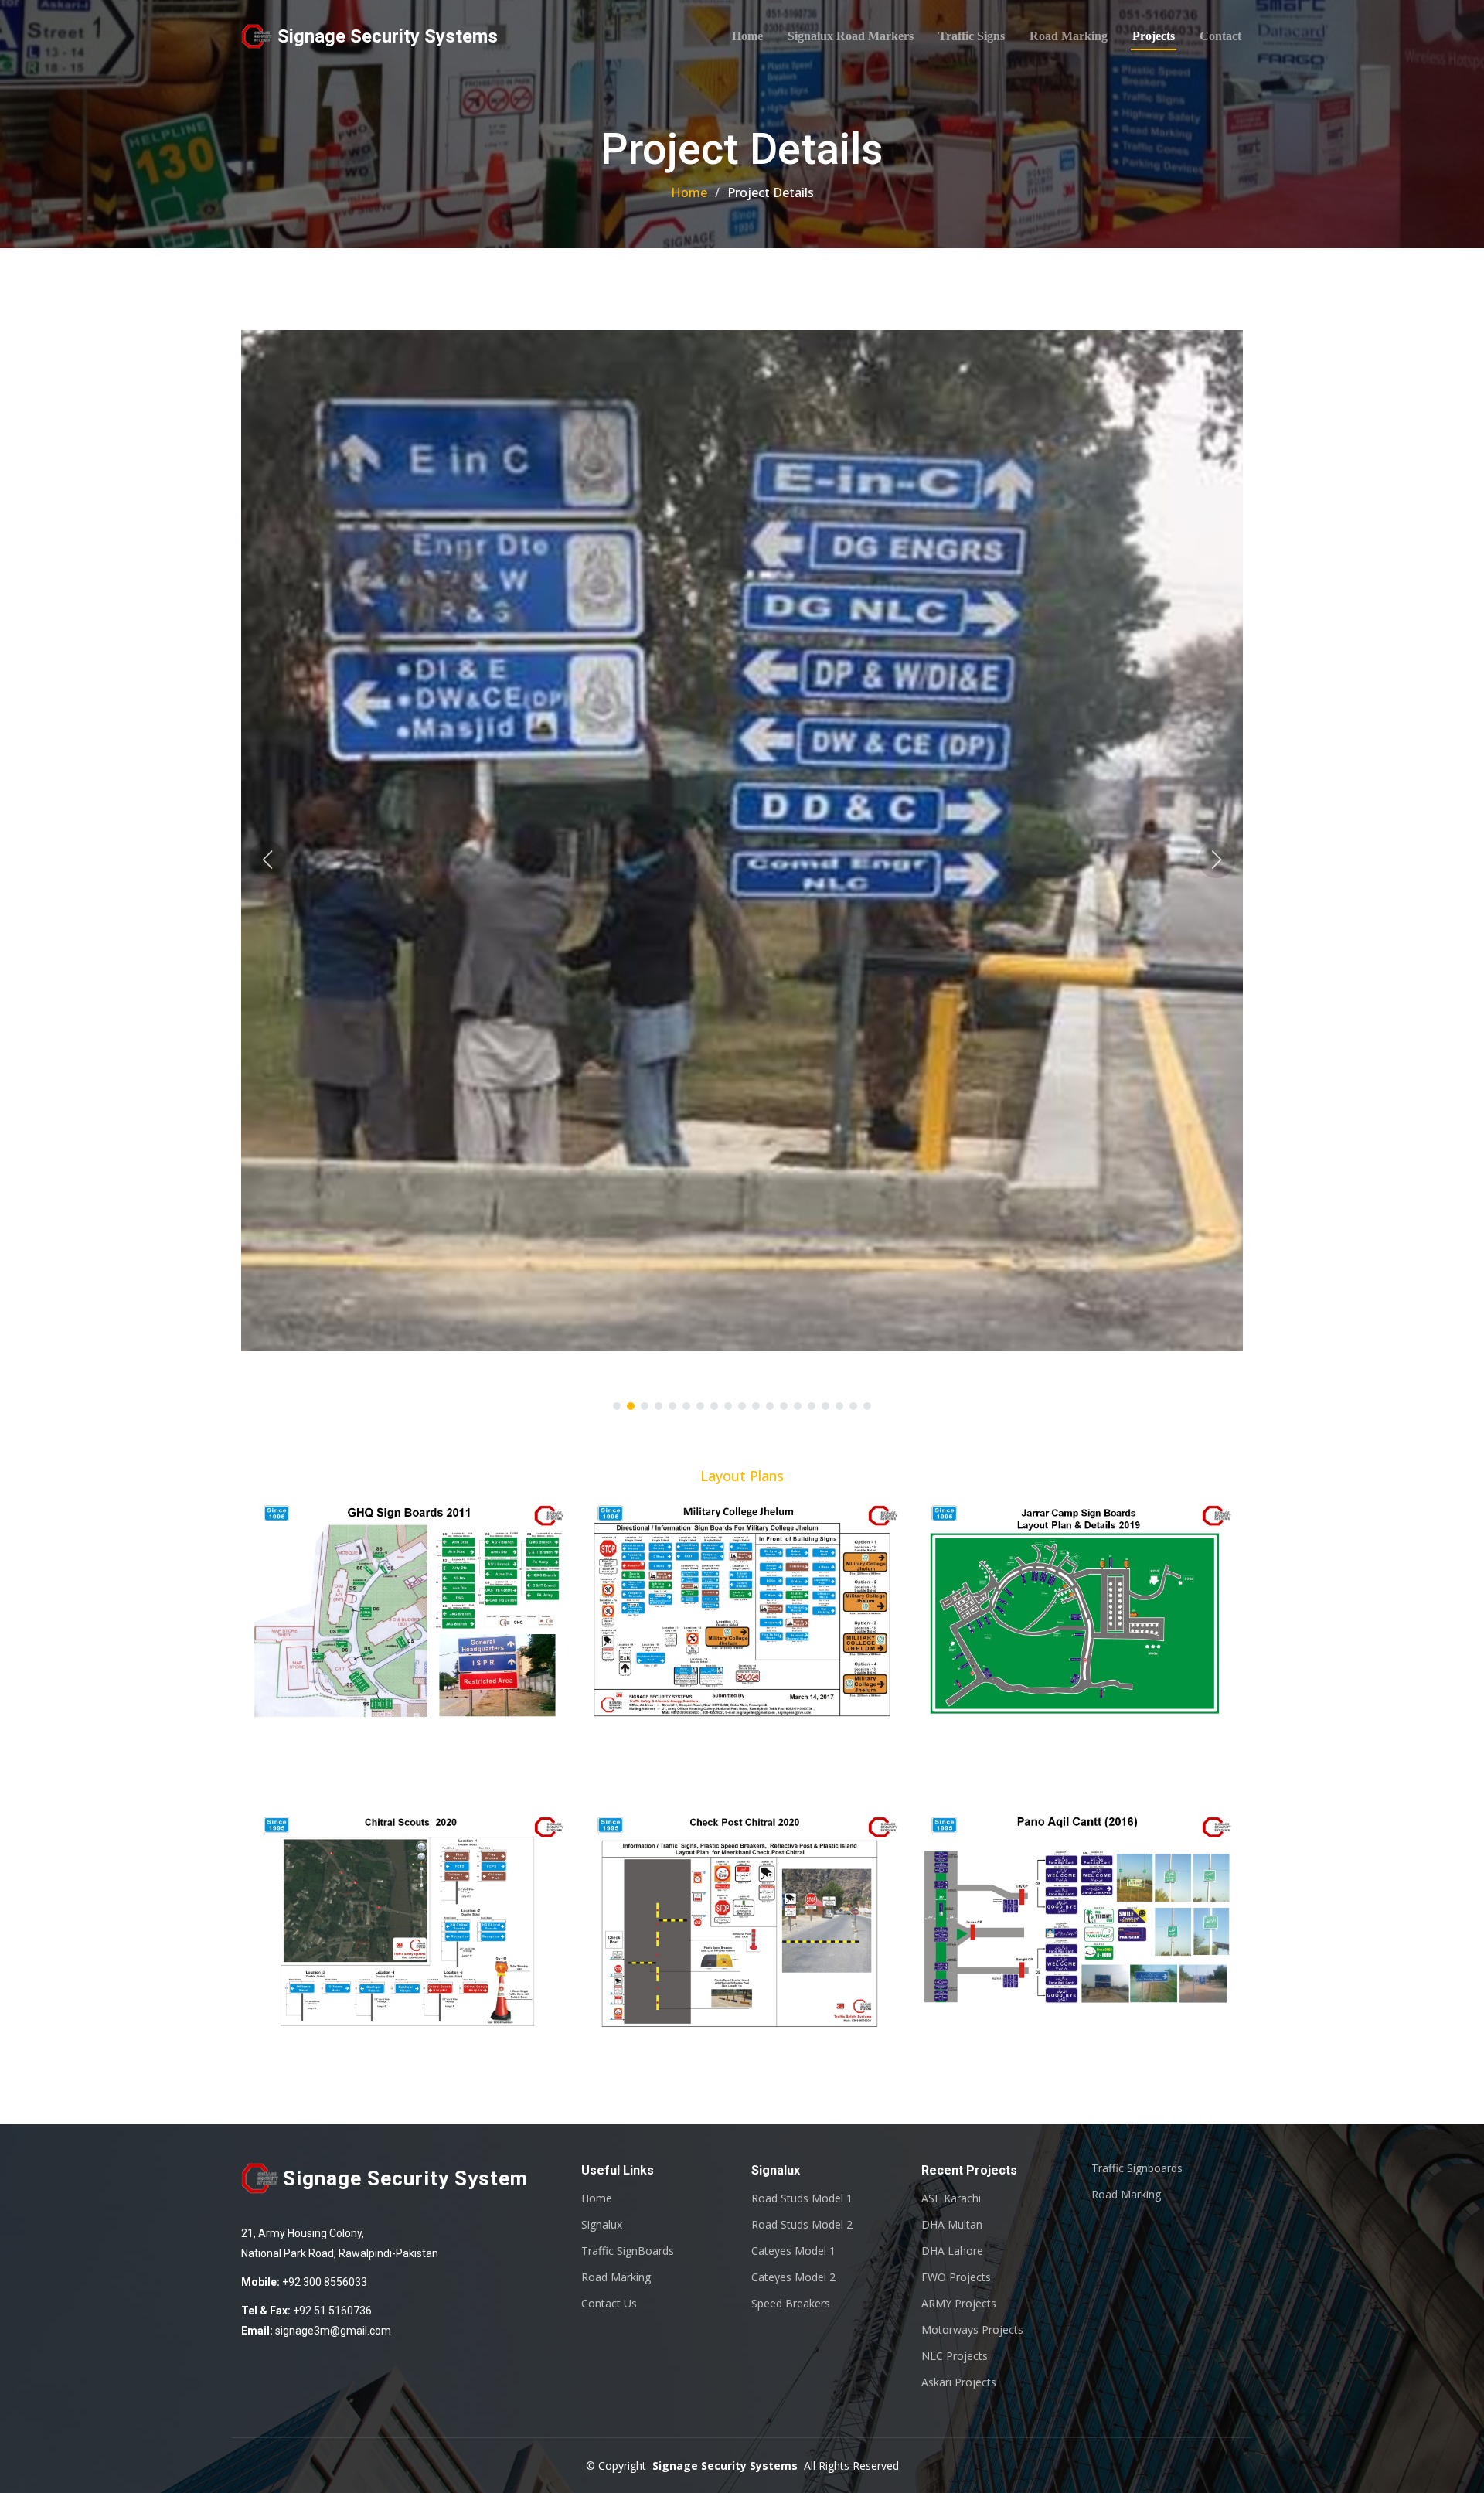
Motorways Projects (972, 2330)
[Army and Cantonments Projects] (721, 1612)
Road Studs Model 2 (802, 2225)
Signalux (602, 2225)
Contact (1220, 36)
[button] (267, 860)
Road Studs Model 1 (802, 2198)
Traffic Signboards (1137, 2168)
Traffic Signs (972, 36)
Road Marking (1069, 36)
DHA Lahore (952, 2251)
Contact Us (609, 2304)
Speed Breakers (791, 2304)
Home (747, 36)
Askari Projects (959, 2382)
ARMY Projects (959, 2304)
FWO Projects (956, 2277)
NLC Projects (955, 2356)
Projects (1154, 36)
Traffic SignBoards (628, 2251)
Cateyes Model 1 (793, 2251)
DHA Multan (952, 2225)
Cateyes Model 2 (793, 2277)
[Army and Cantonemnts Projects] (387, 1612)
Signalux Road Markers (851, 36)
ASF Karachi (951, 2198)
